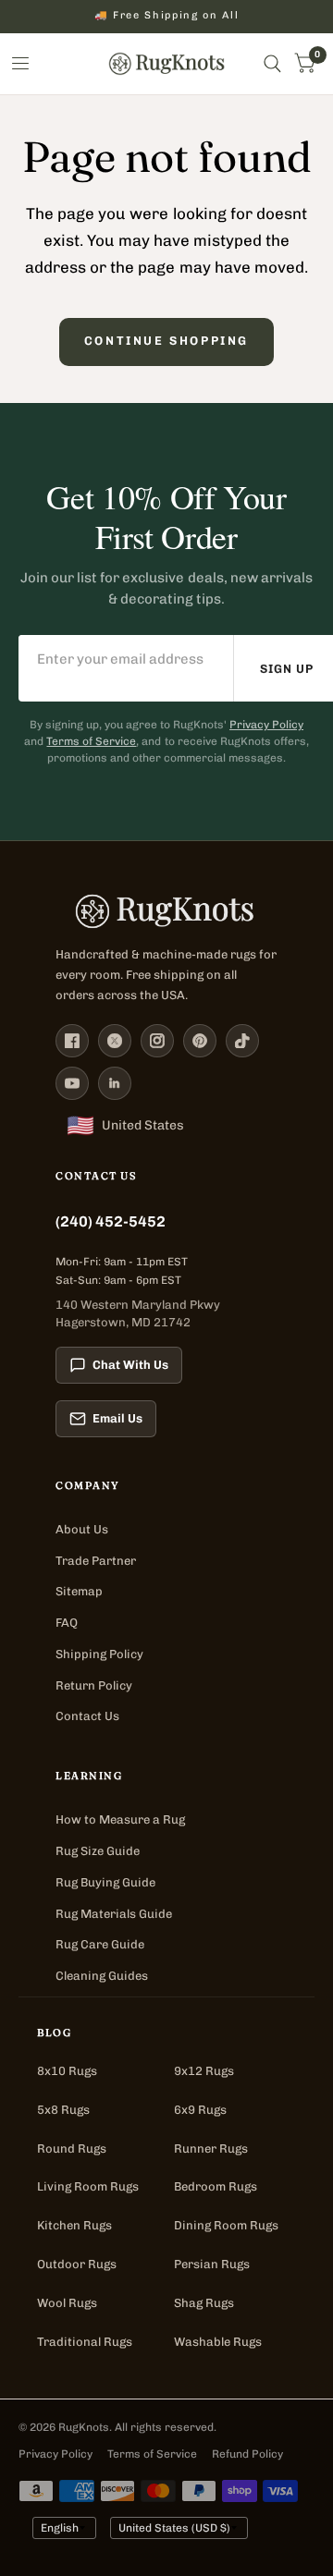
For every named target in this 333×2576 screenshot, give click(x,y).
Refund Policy (247, 2454)
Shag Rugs (204, 2303)
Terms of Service (91, 741)
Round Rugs (72, 2149)
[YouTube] (72, 1083)
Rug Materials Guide (114, 1914)
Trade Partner (96, 1561)
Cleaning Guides (102, 1976)
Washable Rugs (218, 2342)
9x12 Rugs (204, 2071)
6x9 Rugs (200, 2110)
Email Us (117, 1418)
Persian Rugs (212, 2264)
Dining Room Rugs (226, 2225)
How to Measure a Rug (120, 1819)
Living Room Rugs (88, 2186)
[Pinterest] (200, 1041)
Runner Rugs (211, 2149)
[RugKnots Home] (166, 911)
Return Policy (94, 1685)
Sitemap (79, 1591)
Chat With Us (130, 1365)
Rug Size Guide (98, 1851)
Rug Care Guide (100, 1944)
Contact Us (87, 1716)
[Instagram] (157, 1041)
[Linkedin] (115, 1083)
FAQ (67, 1623)
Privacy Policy (266, 725)
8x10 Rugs (67, 2071)
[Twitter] (115, 1041)
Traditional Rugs (85, 2342)
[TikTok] (242, 1041)
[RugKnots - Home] (167, 64)
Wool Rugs (67, 2303)
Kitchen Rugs (74, 2225)
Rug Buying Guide (105, 1882)
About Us (82, 1529)
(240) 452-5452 (111, 1221)
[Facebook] (72, 1041)
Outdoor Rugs (77, 2264)
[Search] (272, 64)
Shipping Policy (99, 1654)
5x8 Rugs (63, 2110)
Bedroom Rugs (216, 2186)
